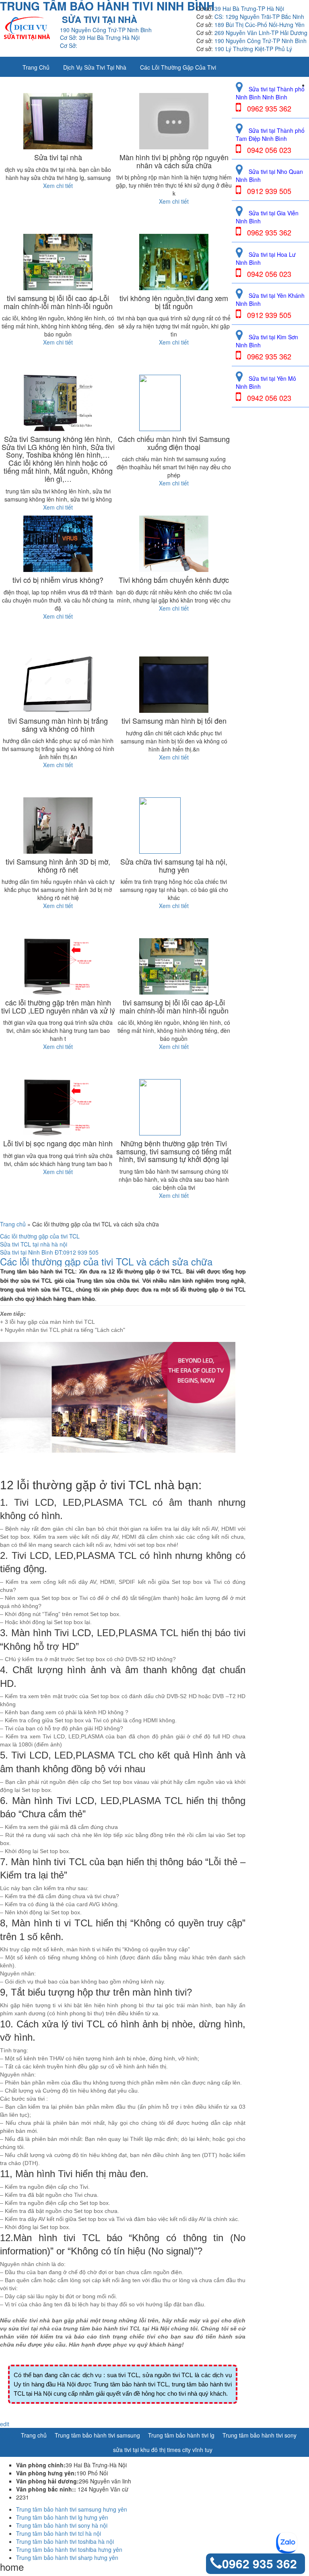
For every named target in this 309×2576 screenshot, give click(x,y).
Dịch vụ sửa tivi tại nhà (95, 67)
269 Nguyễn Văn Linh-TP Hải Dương (261, 33)
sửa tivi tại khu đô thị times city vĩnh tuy (163, 2450)
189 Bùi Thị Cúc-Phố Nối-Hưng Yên (260, 25)
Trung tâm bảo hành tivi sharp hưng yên (67, 2557)
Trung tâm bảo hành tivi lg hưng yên (62, 2517)
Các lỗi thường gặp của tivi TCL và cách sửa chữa (106, 1261)
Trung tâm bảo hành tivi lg (181, 2435)
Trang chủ (36, 67)
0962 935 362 (260, 2563)
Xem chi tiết (58, 186)
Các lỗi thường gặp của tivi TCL (40, 1236)
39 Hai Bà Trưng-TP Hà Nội (249, 8)
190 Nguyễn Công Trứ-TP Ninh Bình (261, 41)
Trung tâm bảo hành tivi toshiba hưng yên (69, 2549)
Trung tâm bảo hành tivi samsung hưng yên (72, 2509)
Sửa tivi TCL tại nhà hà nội (34, 1244)
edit (5, 2424)
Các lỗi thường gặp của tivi (178, 67)
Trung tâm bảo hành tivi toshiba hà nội (65, 2541)
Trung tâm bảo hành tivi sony (260, 2435)
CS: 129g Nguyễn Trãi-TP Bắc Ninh (259, 17)
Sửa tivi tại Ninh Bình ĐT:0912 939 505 (49, 1252)
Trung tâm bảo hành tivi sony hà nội (62, 2525)
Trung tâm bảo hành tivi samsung (97, 2435)
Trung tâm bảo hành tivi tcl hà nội (59, 2533)
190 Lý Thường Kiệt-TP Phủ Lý (253, 49)
